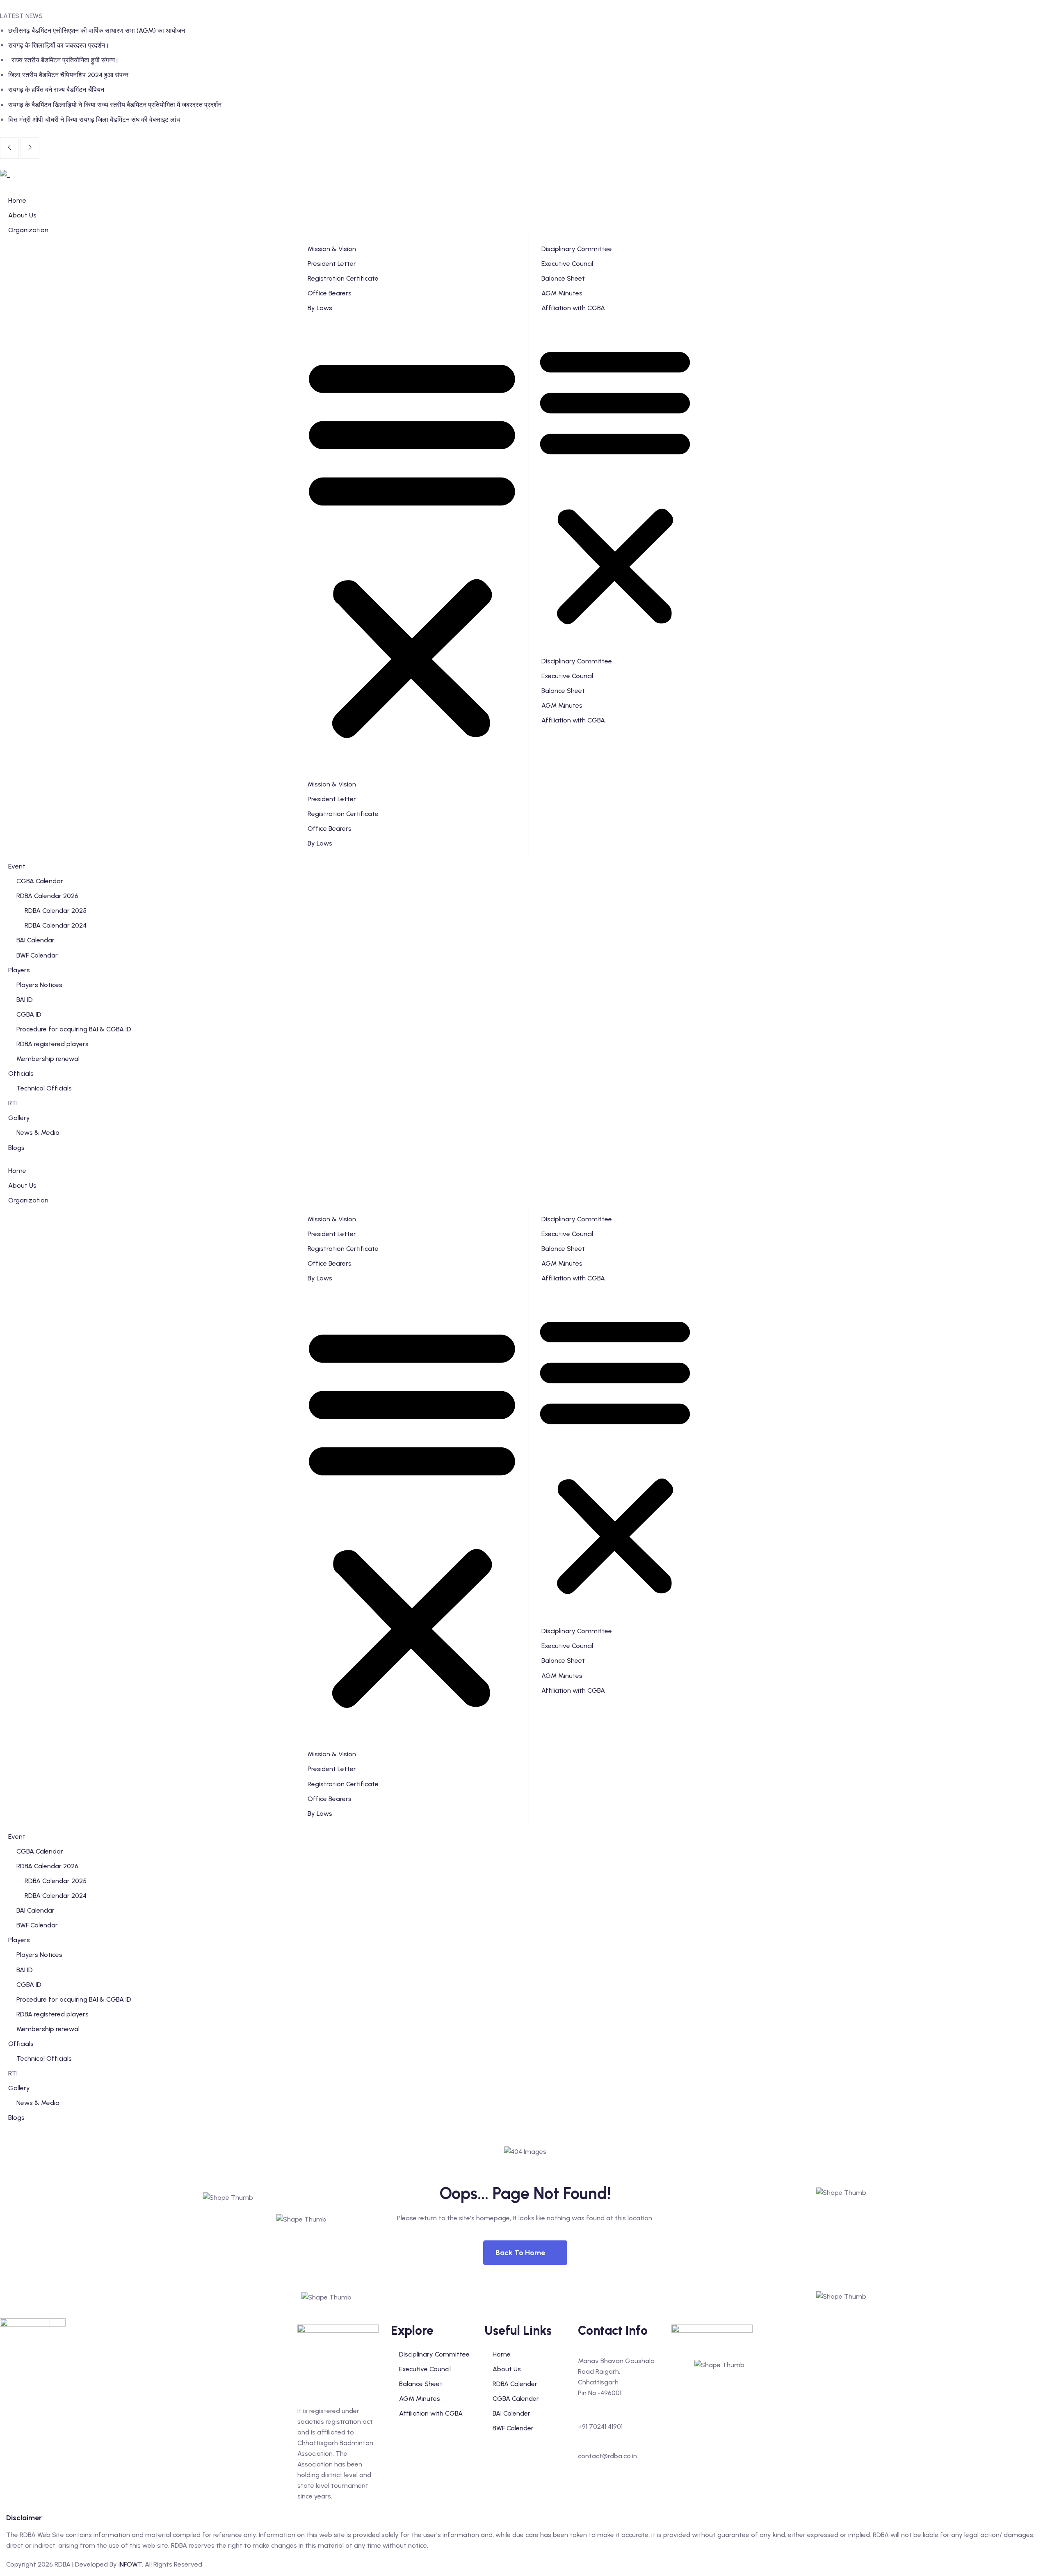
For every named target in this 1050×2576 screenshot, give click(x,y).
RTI (13, 2073)
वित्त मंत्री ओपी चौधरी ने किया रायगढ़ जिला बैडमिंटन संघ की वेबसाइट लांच (94, 120)
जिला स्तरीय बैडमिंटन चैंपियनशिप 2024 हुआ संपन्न (68, 75)
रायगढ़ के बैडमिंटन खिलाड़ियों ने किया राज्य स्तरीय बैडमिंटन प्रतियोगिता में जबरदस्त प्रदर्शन (115, 105)
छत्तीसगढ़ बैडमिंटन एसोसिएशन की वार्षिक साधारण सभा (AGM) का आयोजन (97, 31)
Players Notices (39, 1955)
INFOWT (130, 2564)
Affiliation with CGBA (573, 308)
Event (17, 1837)
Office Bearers (330, 293)
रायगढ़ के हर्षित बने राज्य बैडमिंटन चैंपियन (56, 90)
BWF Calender (513, 2428)
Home (17, 1171)
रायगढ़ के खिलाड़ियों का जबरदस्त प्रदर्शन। (59, 45)
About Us (22, 1185)
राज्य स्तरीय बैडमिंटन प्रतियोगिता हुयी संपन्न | (64, 60)
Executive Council (567, 264)
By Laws (320, 308)
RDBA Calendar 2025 (56, 1881)
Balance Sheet (563, 278)
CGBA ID (29, 1985)
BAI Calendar (35, 1910)
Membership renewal (48, 2029)
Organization (28, 1200)
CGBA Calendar (40, 1851)
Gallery (19, 2088)
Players (19, 1940)
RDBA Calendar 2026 (47, 1866)
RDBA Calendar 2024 (56, 1896)
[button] (412, 546)
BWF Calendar (37, 1925)
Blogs (16, 2118)
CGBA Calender (516, 2399)
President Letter (332, 264)
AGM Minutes (562, 293)
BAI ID (25, 1970)
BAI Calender (511, 2413)
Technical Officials (44, 2058)
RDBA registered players (52, 2014)
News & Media (38, 2103)
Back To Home (520, 2253)
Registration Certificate (343, 278)
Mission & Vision (332, 249)
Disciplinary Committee (577, 249)
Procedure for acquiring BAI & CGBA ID (74, 1999)
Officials (21, 2044)
